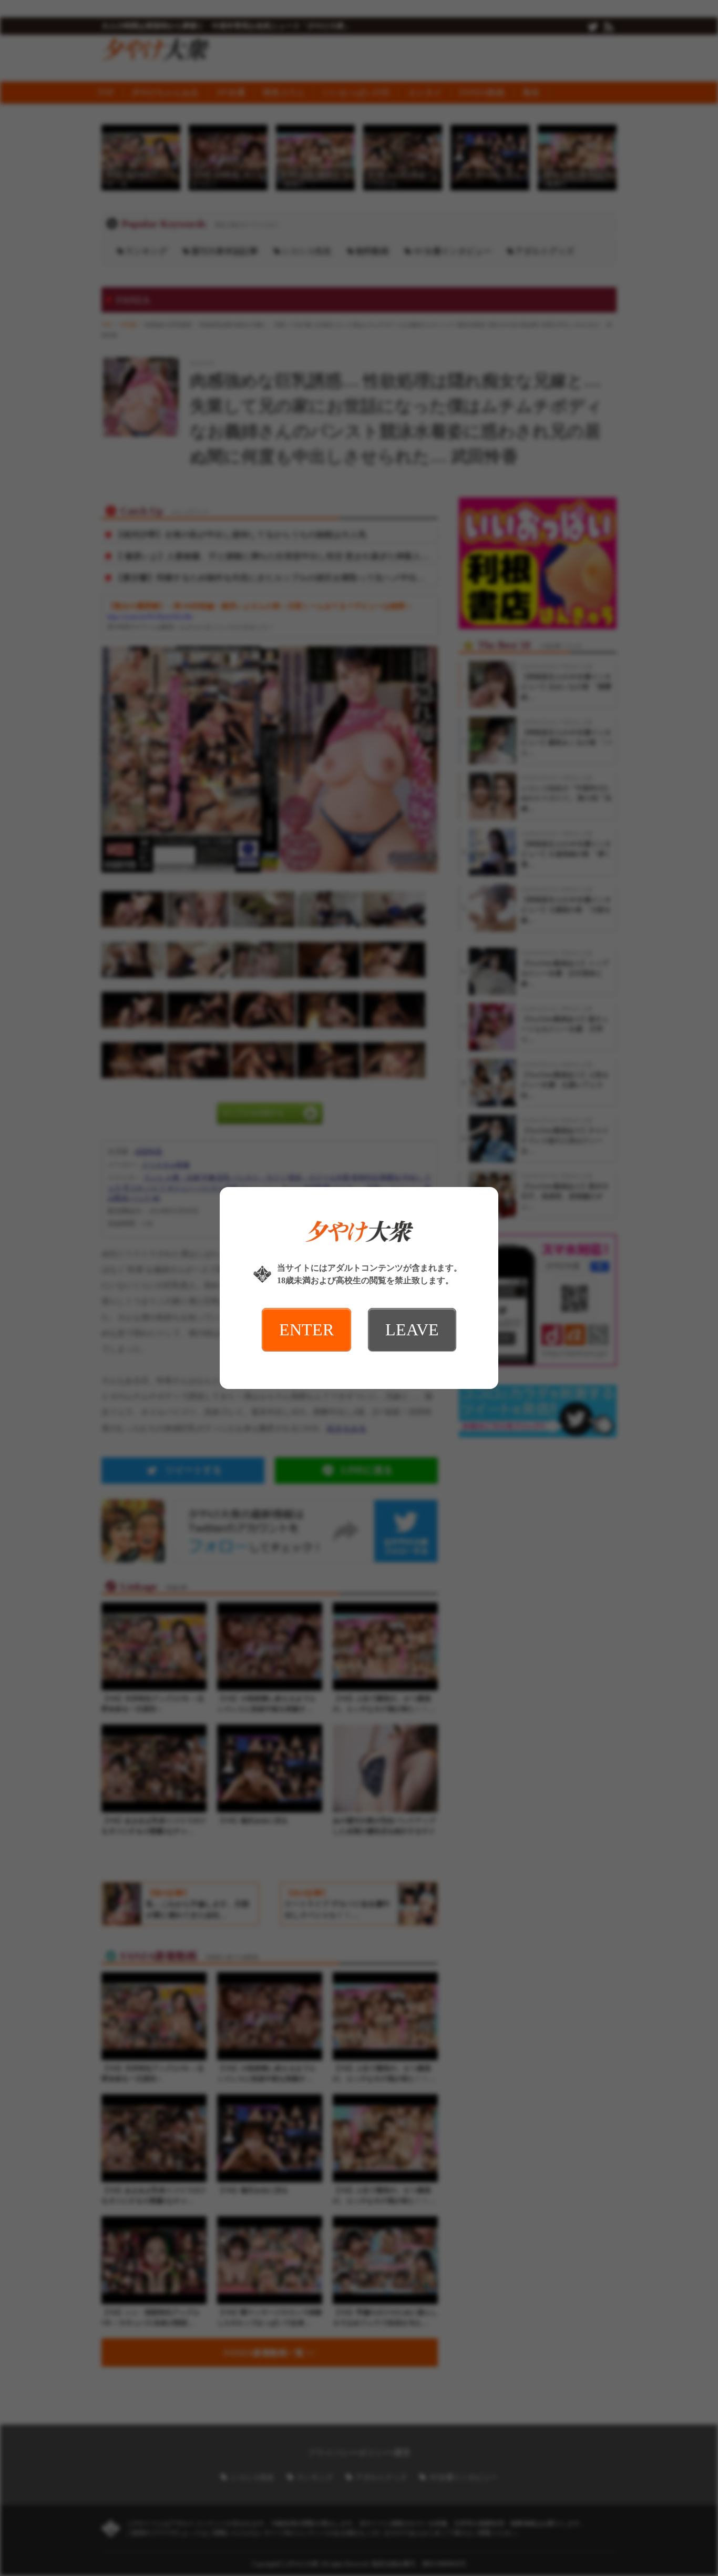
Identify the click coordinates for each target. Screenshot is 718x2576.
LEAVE (412, 1330)
